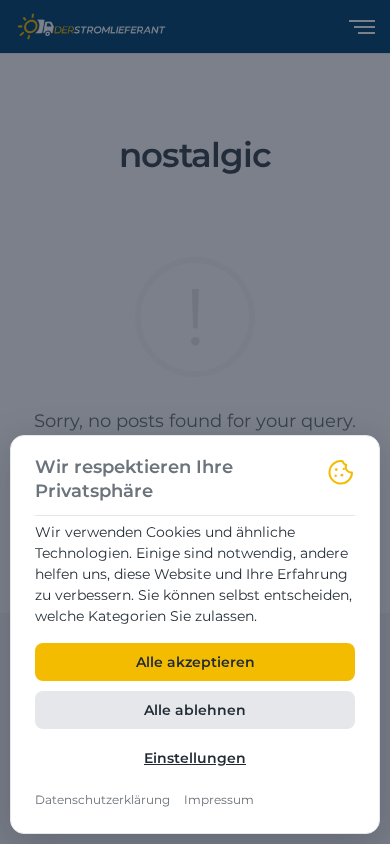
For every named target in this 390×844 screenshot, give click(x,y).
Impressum (219, 799)
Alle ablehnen (195, 710)
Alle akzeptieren (195, 662)
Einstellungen (195, 758)
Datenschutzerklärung (102, 799)
